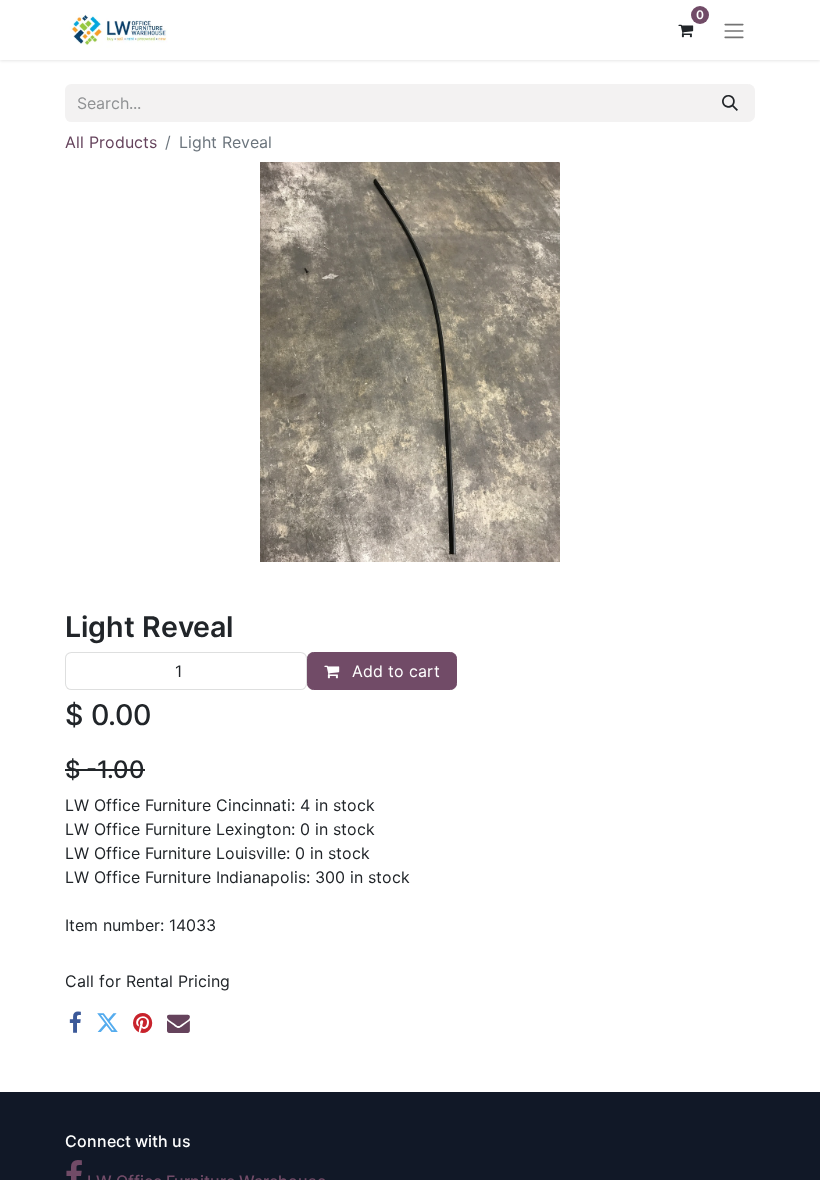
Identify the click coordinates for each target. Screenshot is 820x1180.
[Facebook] (75, 1023)
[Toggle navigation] (734, 30)
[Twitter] (107, 1023)
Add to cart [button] (393, 671)
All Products (111, 142)
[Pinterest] (143, 1023)
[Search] (730, 103)
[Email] (178, 1023)
